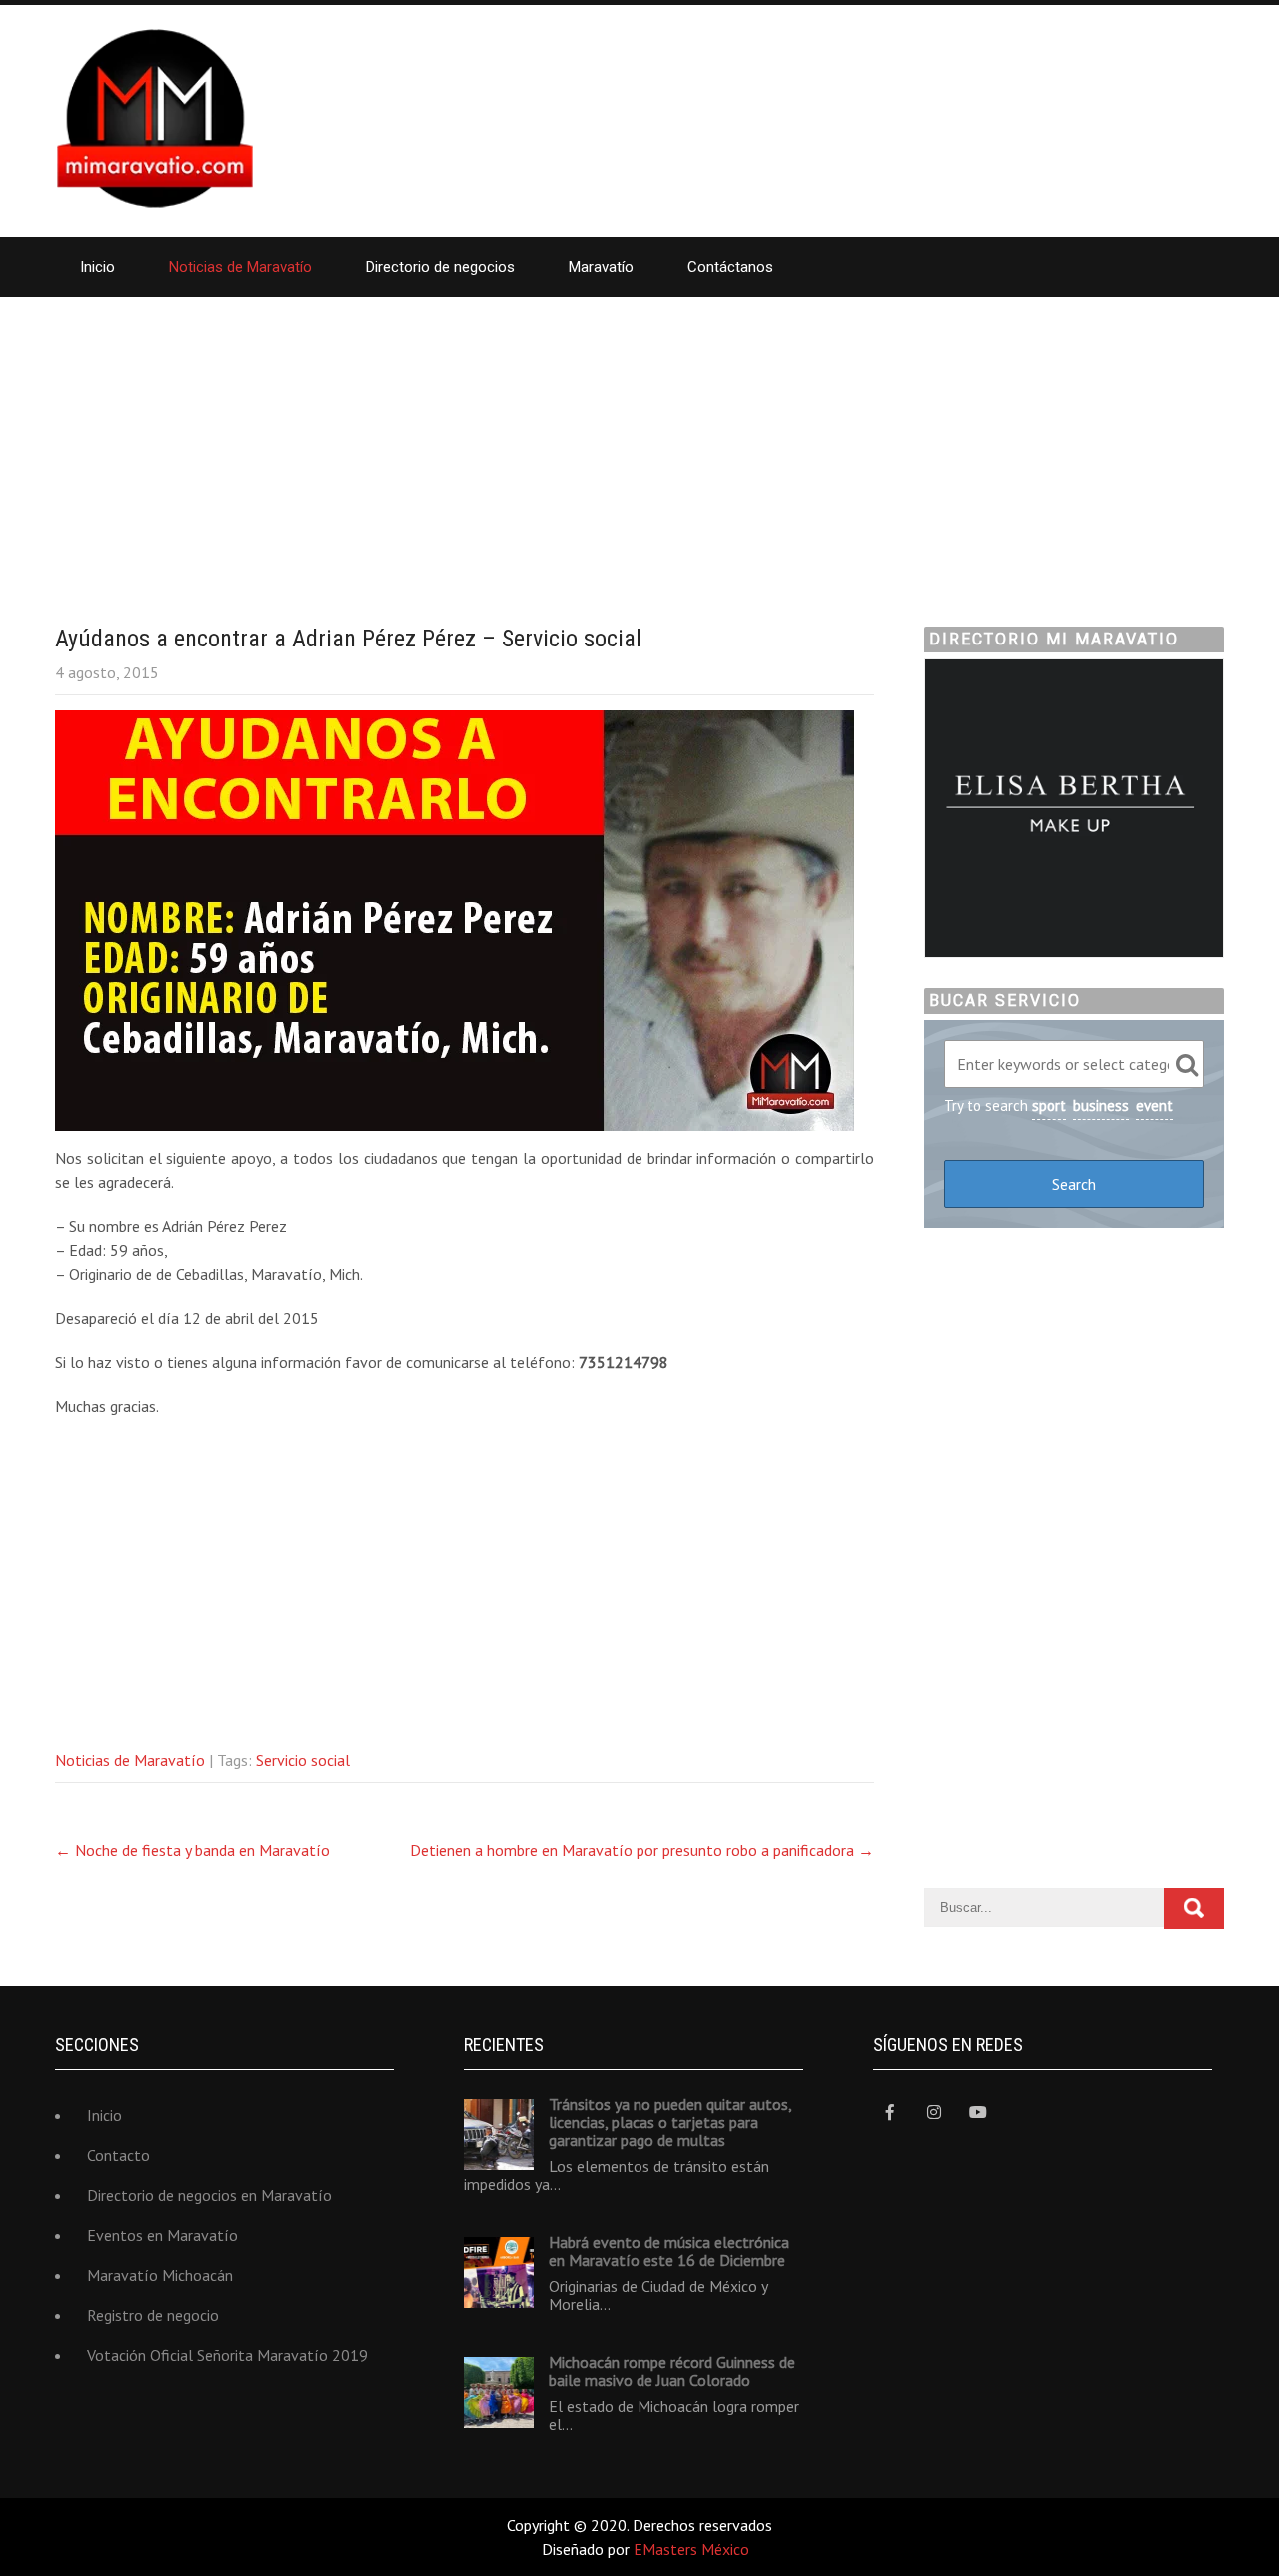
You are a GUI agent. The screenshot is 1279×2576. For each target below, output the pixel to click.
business (1101, 1106)
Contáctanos (730, 267)
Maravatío (601, 267)
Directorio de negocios (440, 267)
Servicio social (303, 1760)
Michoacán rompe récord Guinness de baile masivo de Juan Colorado (672, 2371)
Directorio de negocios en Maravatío (209, 2195)
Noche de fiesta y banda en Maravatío (192, 1850)
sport (1049, 1106)
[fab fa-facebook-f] (891, 2113)
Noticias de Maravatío (240, 267)
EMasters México (691, 2549)
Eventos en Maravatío (162, 2235)
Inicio (97, 267)
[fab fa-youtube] (979, 2113)
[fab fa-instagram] (935, 2113)
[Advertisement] (639, 447)
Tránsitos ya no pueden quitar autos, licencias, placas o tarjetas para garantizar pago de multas (670, 2122)
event (1155, 1106)
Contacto (118, 2155)
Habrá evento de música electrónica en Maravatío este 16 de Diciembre (669, 2251)
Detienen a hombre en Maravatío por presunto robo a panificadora (642, 1850)
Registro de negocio (153, 2315)
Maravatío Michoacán (160, 2275)
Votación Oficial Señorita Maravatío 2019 (227, 2355)
